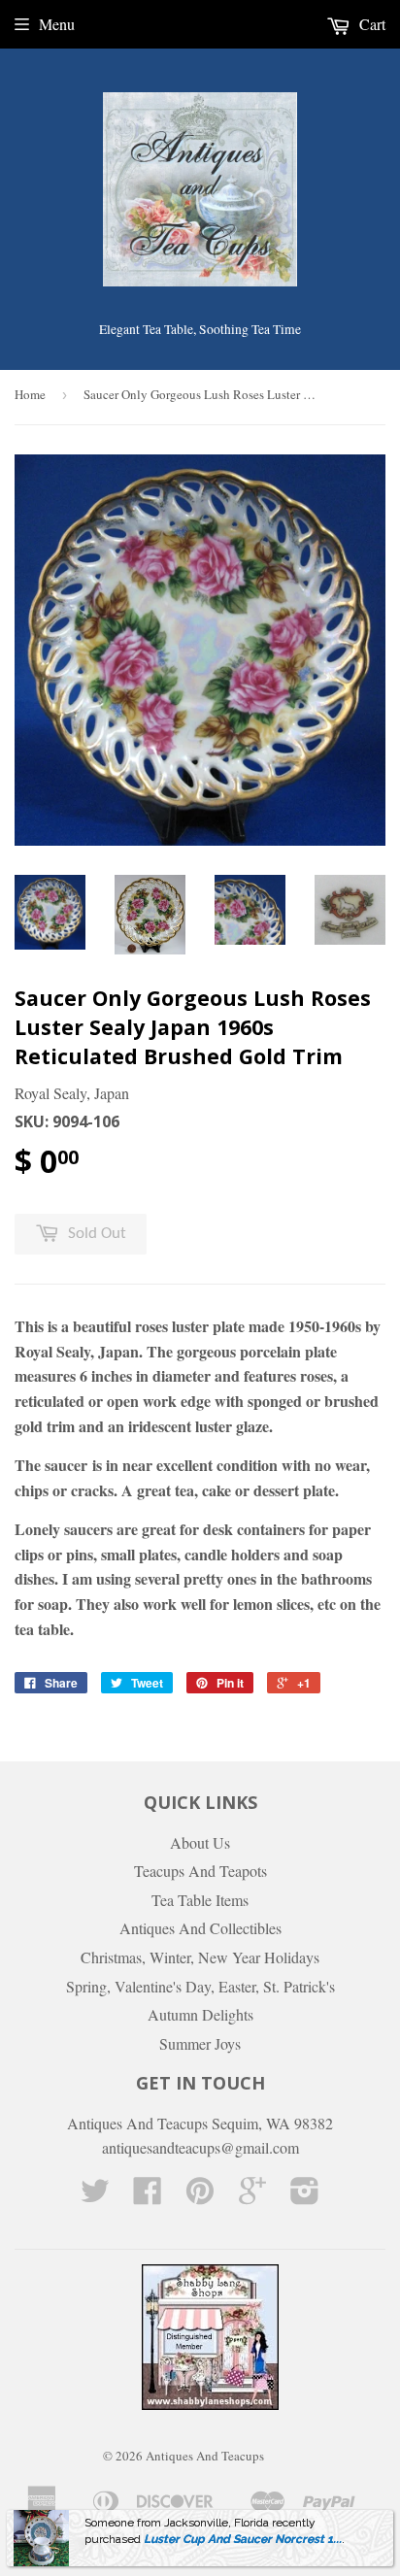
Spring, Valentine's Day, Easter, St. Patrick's (200, 1986)
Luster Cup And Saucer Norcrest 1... (243, 2539)
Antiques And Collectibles (200, 1928)
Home (30, 394)
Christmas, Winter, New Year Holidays (200, 1957)
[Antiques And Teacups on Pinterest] (200, 2196)
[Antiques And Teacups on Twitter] (95, 2196)
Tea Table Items (200, 1900)
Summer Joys (200, 2043)
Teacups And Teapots (200, 1871)
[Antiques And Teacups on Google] (252, 2196)
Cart (370, 24)
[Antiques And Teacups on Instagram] (305, 2196)
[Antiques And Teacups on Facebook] (148, 2196)
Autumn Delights (200, 2014)
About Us (200, 1842)
